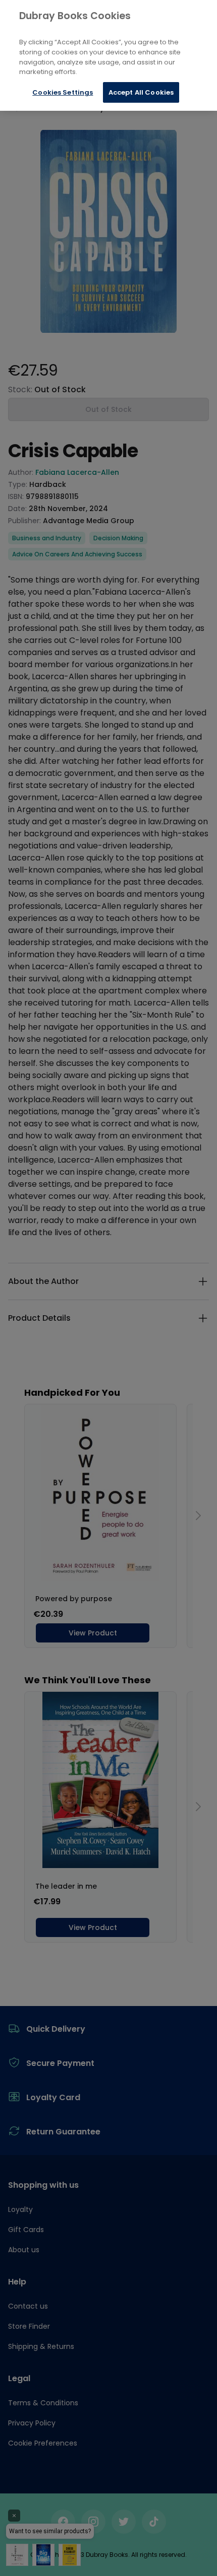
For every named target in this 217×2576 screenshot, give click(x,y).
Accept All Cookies (141, 92)
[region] (108, 55)
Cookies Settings (63, 92)
